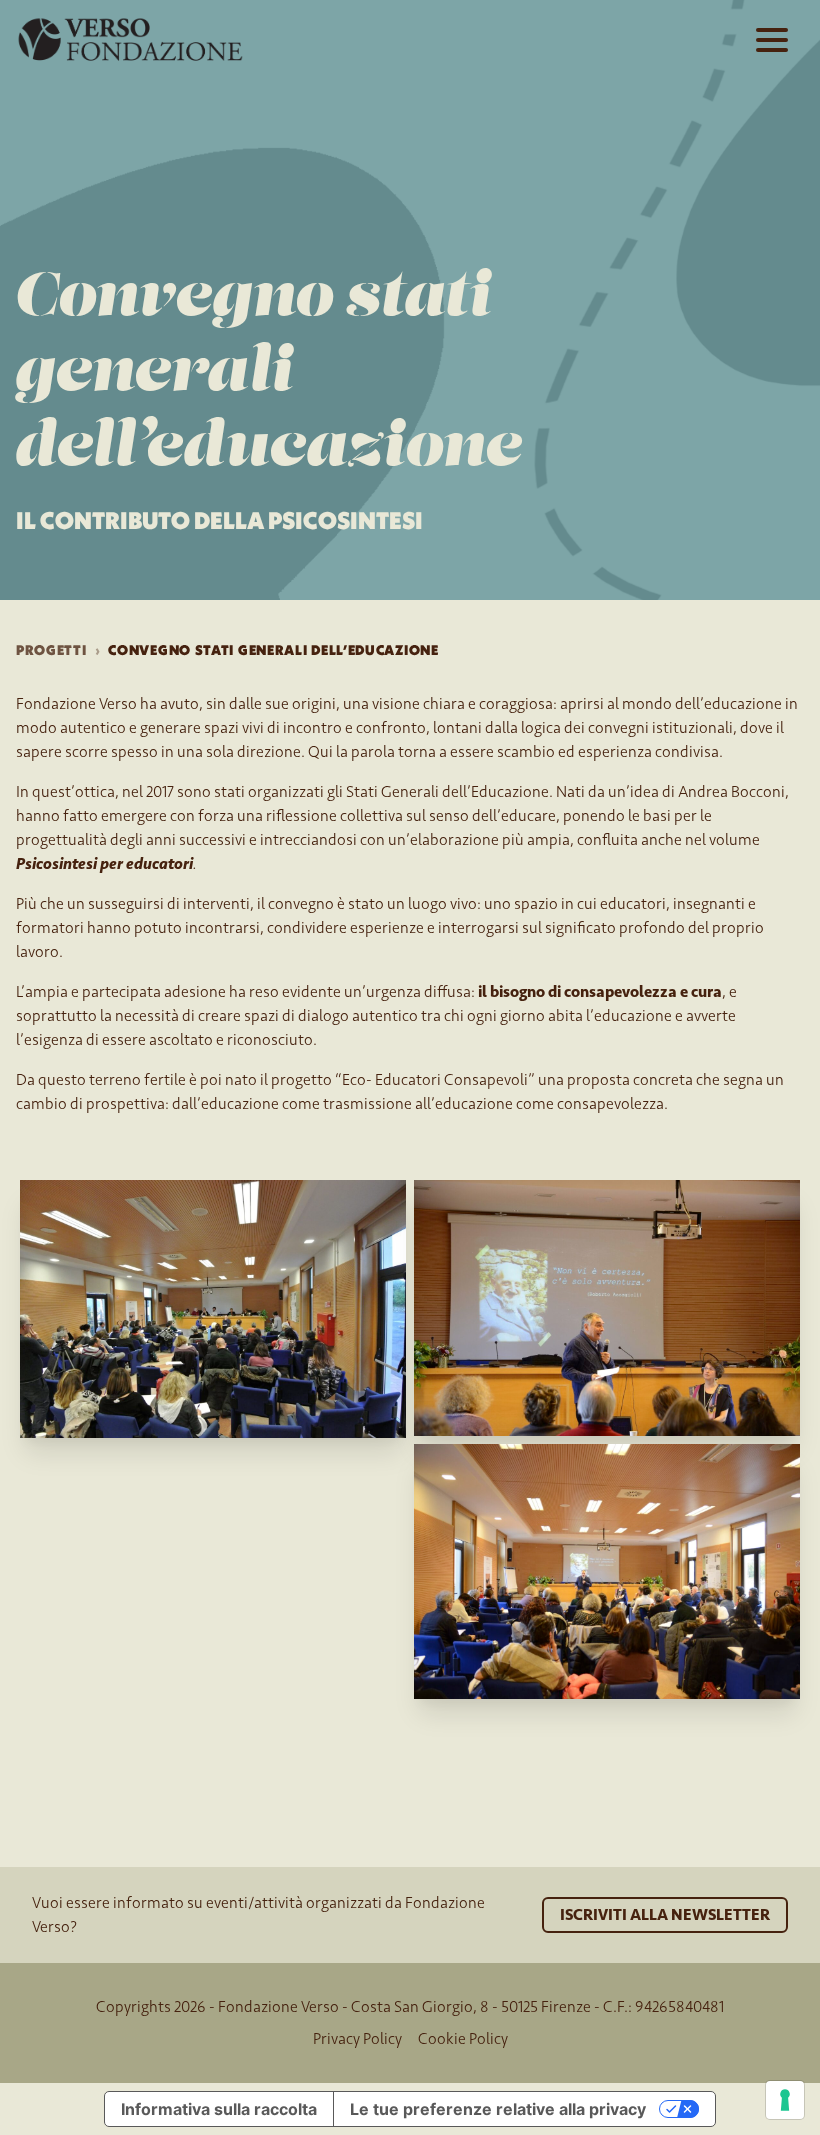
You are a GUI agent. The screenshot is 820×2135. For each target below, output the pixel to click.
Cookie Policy (463, 2038)
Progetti (51, 650)
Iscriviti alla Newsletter (665, 1914)
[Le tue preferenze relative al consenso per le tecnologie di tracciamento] (785, 2100)
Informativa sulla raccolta (219, 2109)
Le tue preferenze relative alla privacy (498, 2109)
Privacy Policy (357, 2038)
